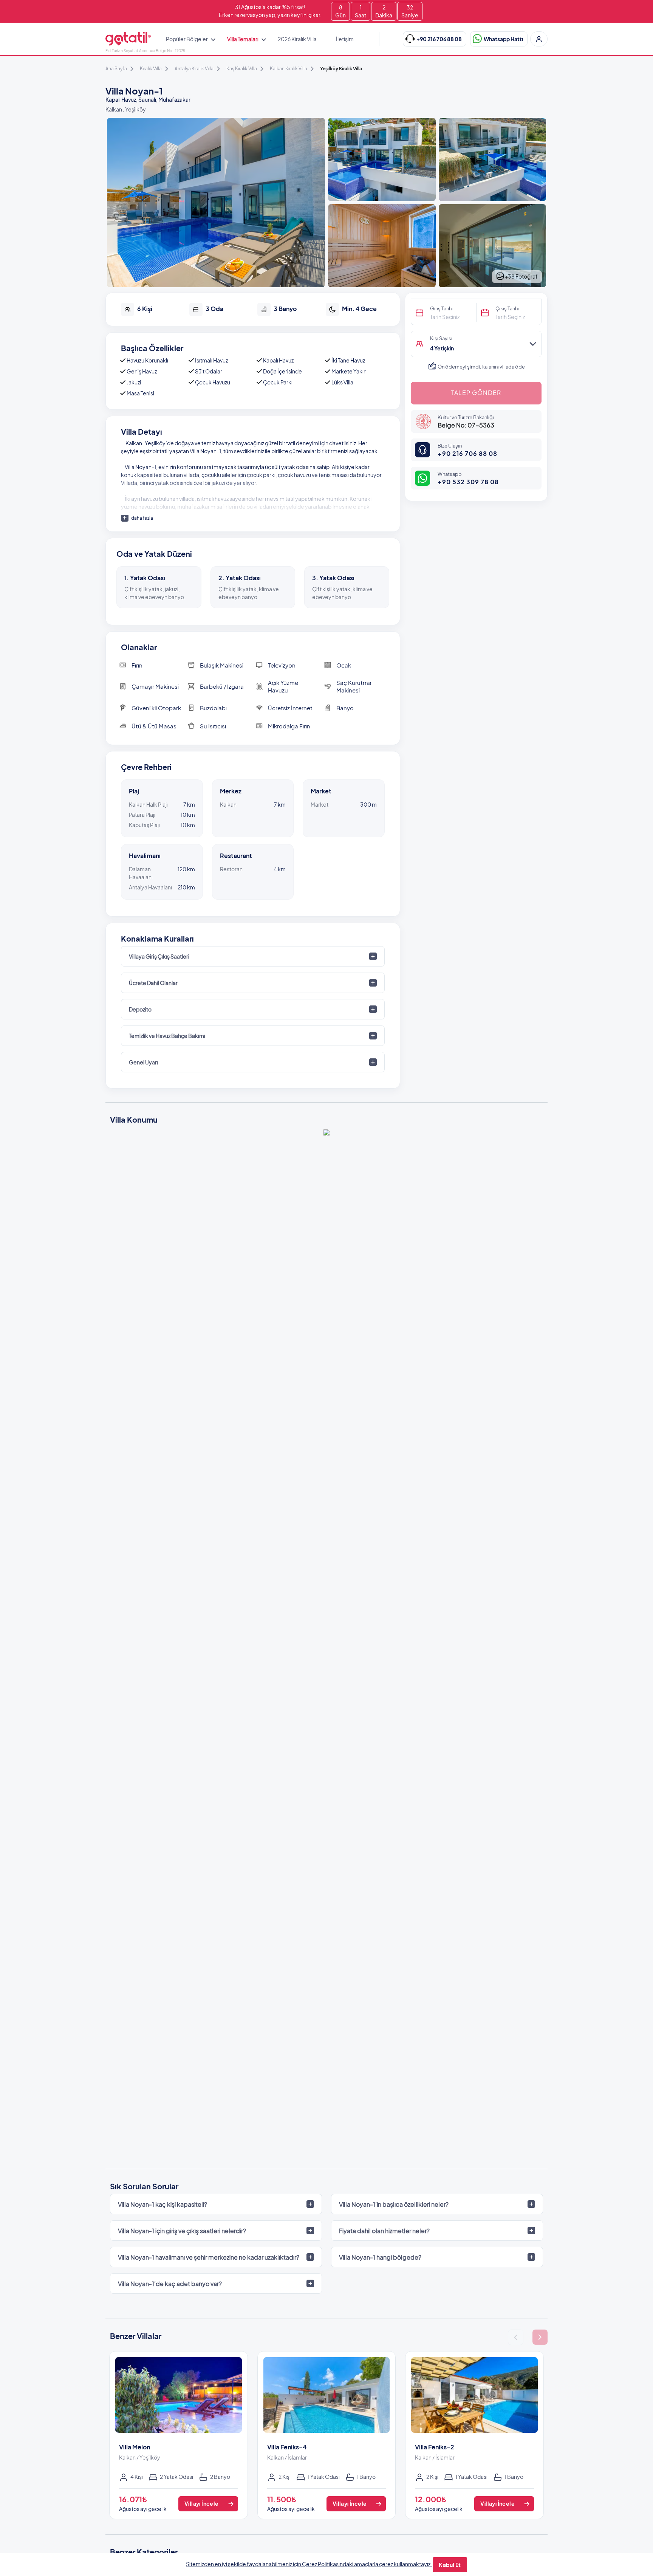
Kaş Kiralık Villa (242, 69)
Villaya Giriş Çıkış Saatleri (159, 956)
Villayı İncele (202, 2503)
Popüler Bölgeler (187, 39)
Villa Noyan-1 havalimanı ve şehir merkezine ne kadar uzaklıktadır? (209, 2257)
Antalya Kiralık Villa (194, 69)
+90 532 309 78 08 (468, 482)
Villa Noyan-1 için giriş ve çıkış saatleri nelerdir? (182, 2231)
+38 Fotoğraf (521, 276)
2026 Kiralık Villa (297, 39)
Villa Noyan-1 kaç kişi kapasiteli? (162, 2204)
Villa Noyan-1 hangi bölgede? (380, 2257)
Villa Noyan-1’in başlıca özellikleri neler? (394, 2204)
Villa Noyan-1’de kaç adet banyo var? (170, 2284)
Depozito (140, 1009)
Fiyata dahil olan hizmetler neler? (384, 2231)
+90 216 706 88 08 (467, 453)
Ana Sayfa (116, 69)
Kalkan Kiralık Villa (289, 69)
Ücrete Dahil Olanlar (153, 983)
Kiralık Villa (151, 69)
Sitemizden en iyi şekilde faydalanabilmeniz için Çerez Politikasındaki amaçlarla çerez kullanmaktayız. (309, 2564)
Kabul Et (450, 2565)
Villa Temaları (243, 39)
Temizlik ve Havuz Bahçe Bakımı (167, 1036)
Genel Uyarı (143, 1062)
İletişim (345, 39)
